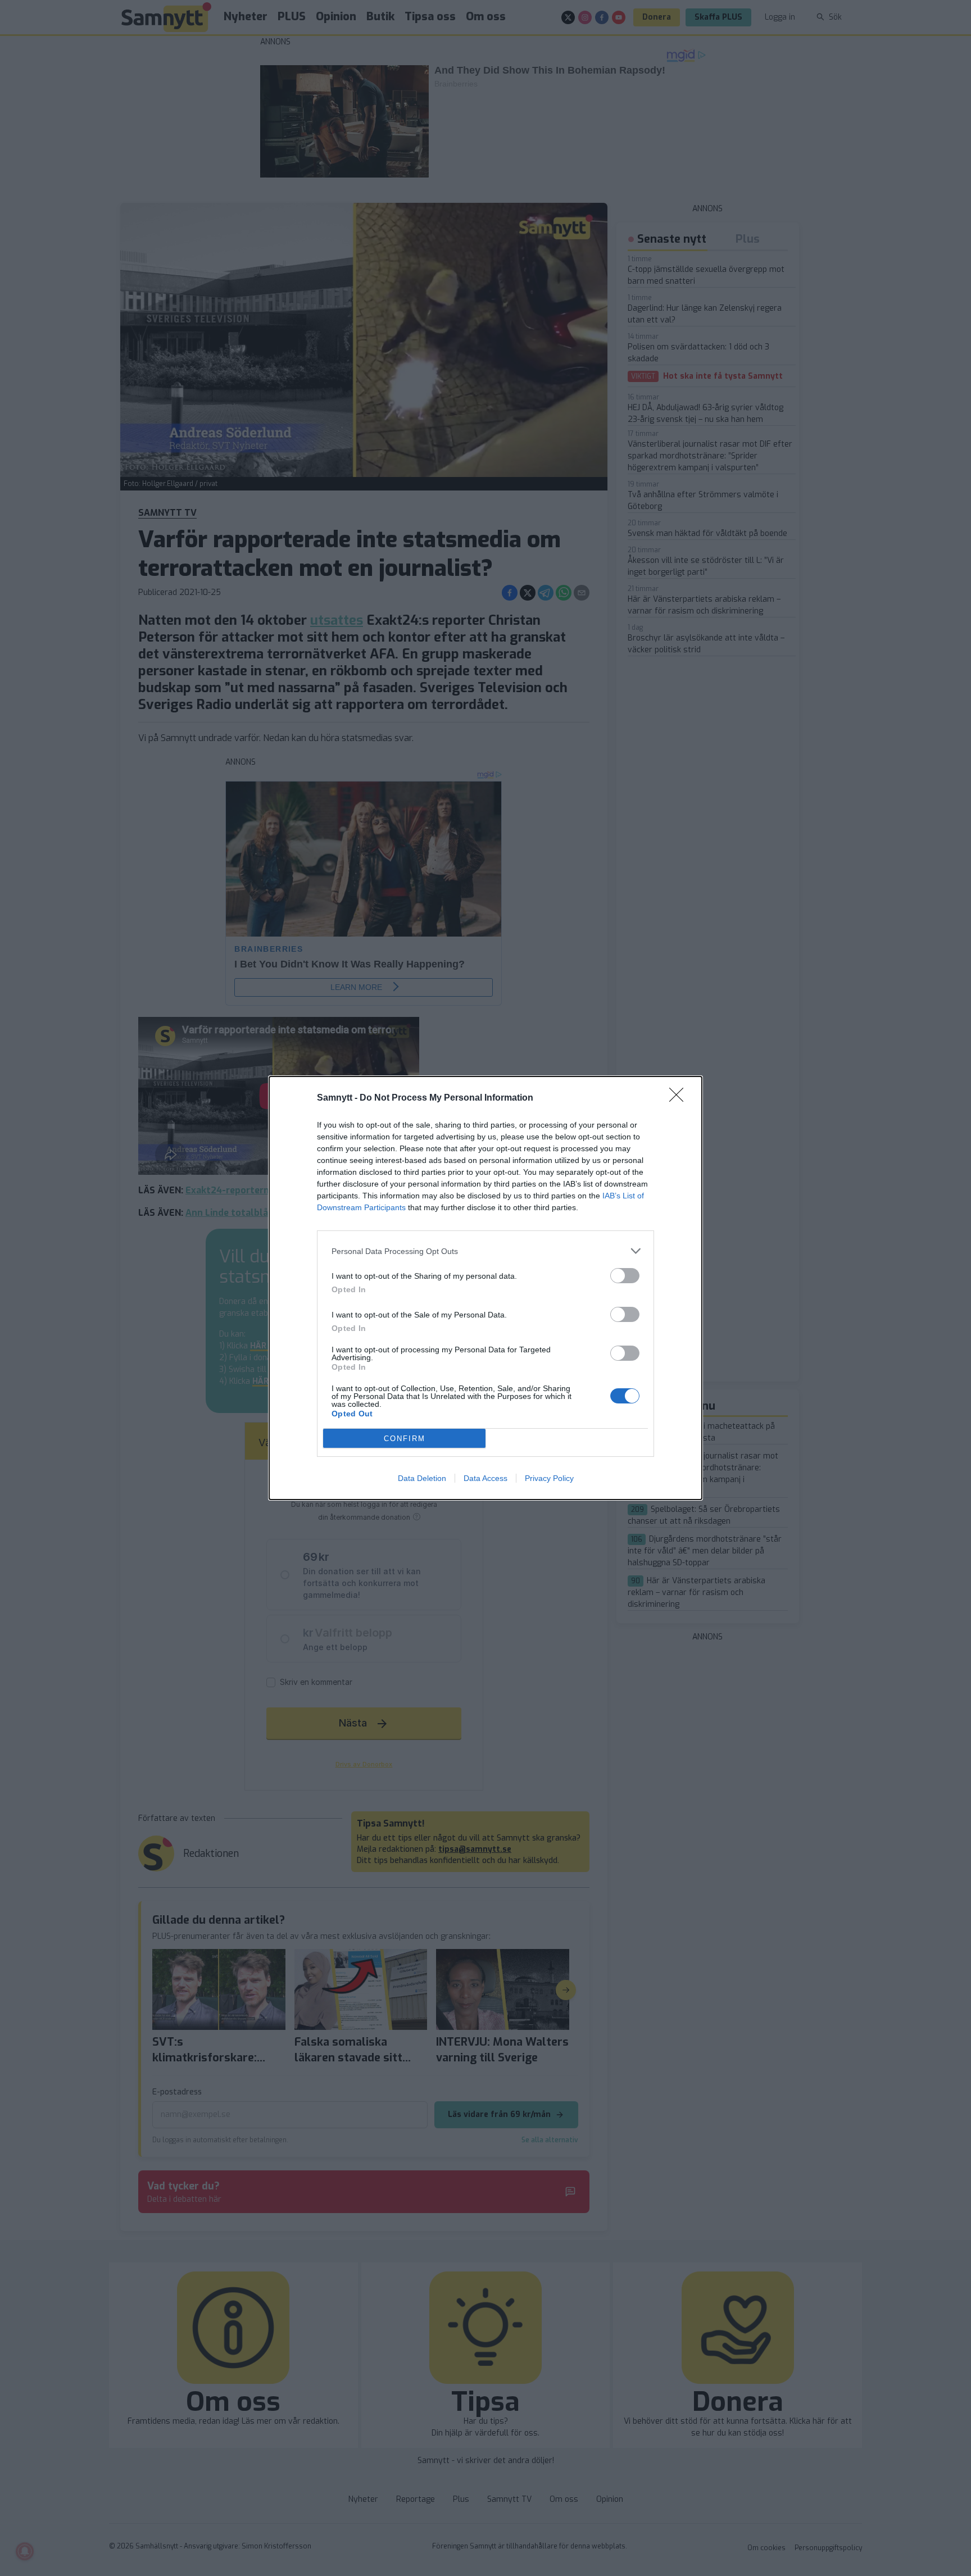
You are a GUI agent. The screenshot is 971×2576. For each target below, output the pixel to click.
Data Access (485, 1478)
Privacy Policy (549, 1478)
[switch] (625, 1276)
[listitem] (485, 1251)
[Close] (680, 1098)
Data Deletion (422, 1478)
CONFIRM (405, 1439)
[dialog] (485, 1288)
